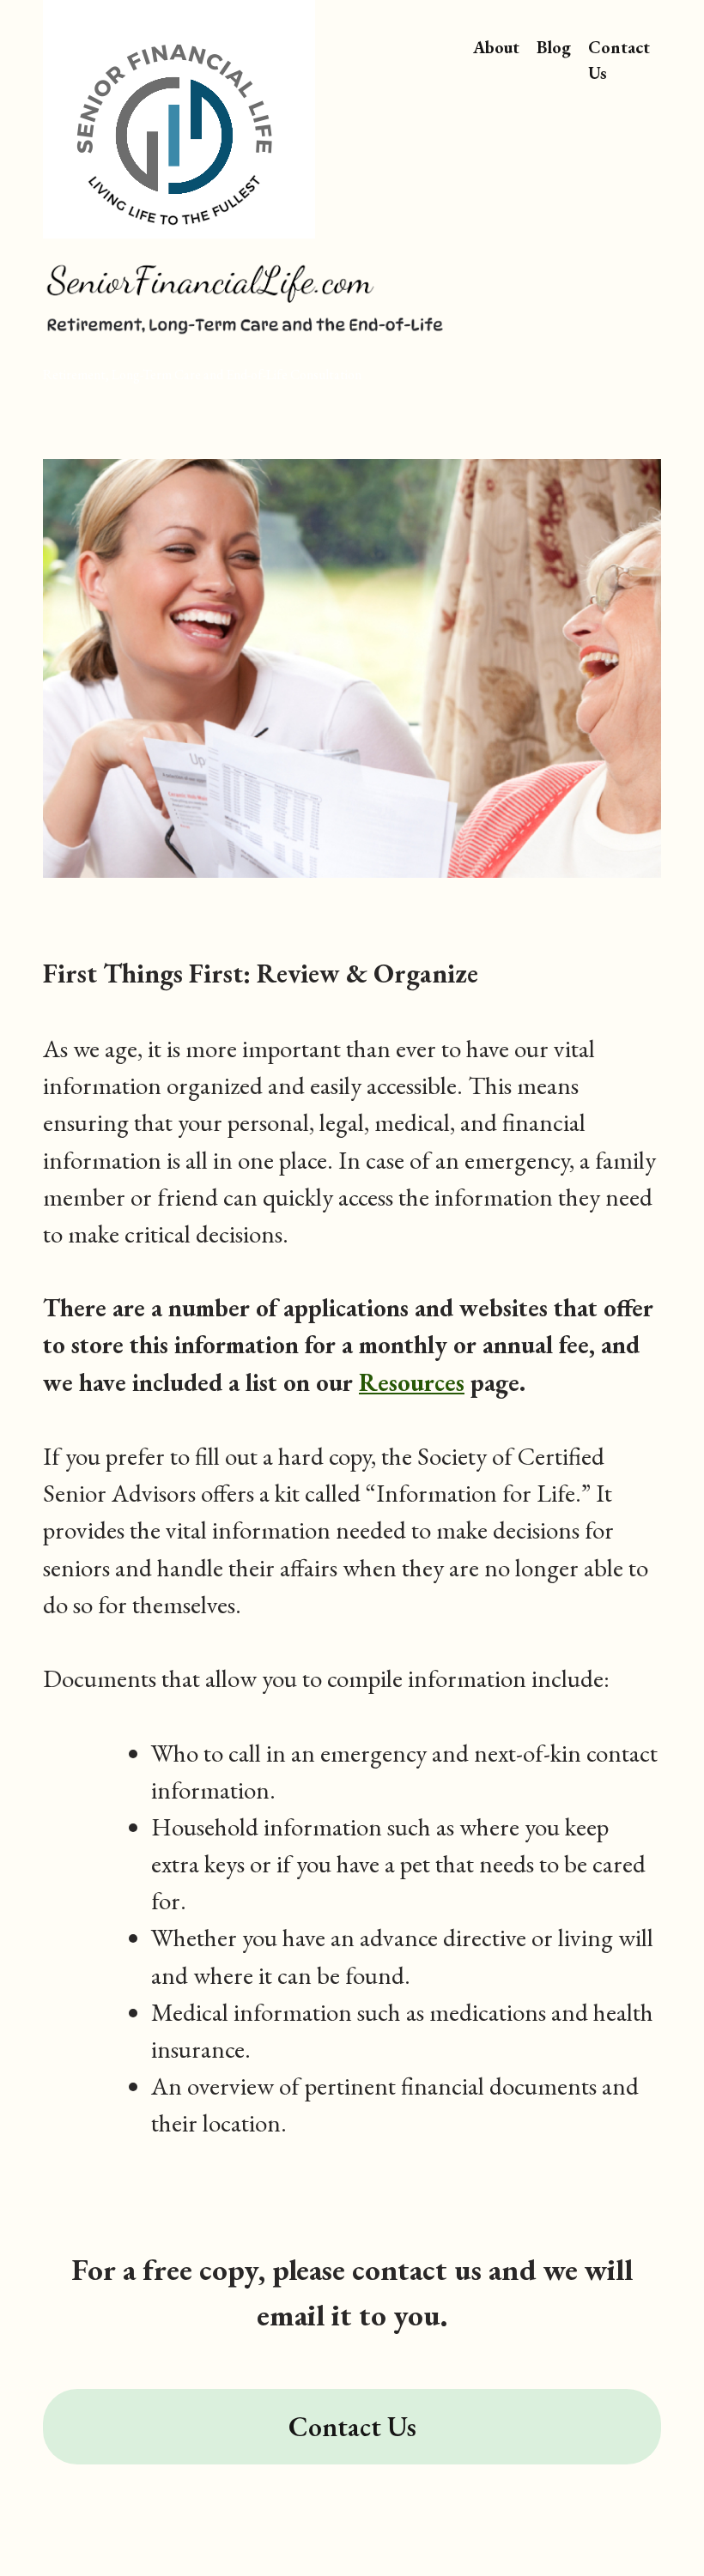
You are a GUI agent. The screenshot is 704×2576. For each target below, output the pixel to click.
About (496, 47)
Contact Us (619, 60)
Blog (554, 47)
